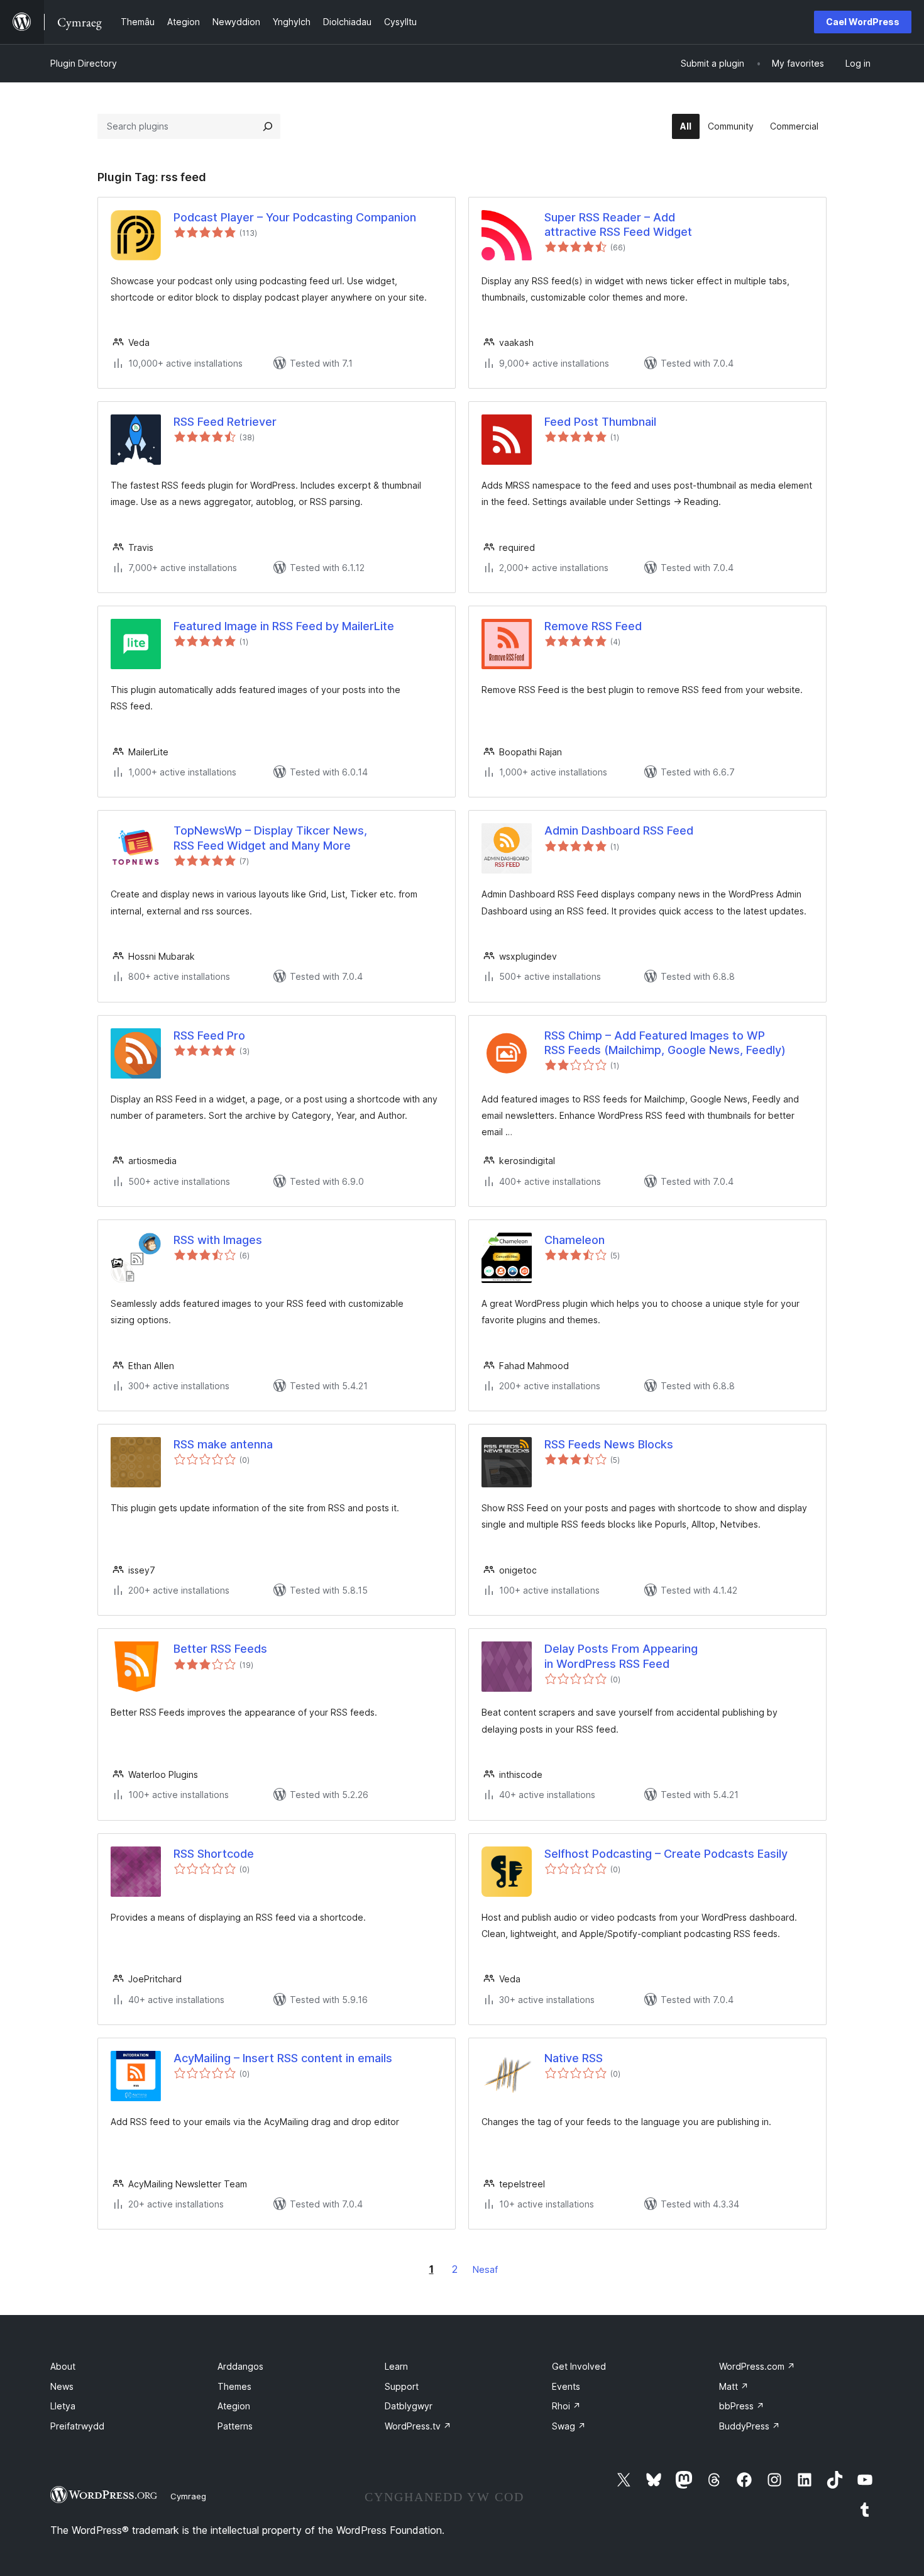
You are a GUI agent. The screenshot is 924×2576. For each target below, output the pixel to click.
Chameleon (575, 1240)
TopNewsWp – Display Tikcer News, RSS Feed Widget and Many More (270, 838)
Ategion (234, 2406)
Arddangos (240, 2366)
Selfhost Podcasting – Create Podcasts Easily (666, 1854)
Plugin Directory (84, 63)
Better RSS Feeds (220, 1649)
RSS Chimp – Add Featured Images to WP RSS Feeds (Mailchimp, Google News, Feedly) (665, 1043)
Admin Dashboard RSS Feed (619, 830)
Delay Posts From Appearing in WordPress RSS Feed (621, 1656)
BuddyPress (750, 2426)
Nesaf (485, 2269)
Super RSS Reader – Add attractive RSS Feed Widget (618, 225)
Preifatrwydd (77, 2426)
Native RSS (574, 2058)
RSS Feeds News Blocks (609, 1444)
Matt (734, 2386)
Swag (569, 2426)
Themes (234, 2386)
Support (402, 2386)
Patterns (235, 2426)
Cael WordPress (863, 22)
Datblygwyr (409, 2406)
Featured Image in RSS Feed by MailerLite (284, 626)
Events (566, 2386)
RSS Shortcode (214, 1854)
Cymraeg (188, 2496)
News (62, 2386)
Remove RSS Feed (593, 626)
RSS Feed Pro (209, 1035)
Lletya (63, 2406)
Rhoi (566, 2406)
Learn (396, 2366)
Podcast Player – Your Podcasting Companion (295, 217)
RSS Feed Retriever (225, 422)
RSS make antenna (223, 1444)
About (63, 2366)
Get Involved (579, 2366)
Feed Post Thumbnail (600, 422)
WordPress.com (757, 2366)
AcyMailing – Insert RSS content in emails (283, 2058)
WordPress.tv (418, 2426)
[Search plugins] (268, 126)
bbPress (742, 2406)
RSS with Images (218, 1240)
